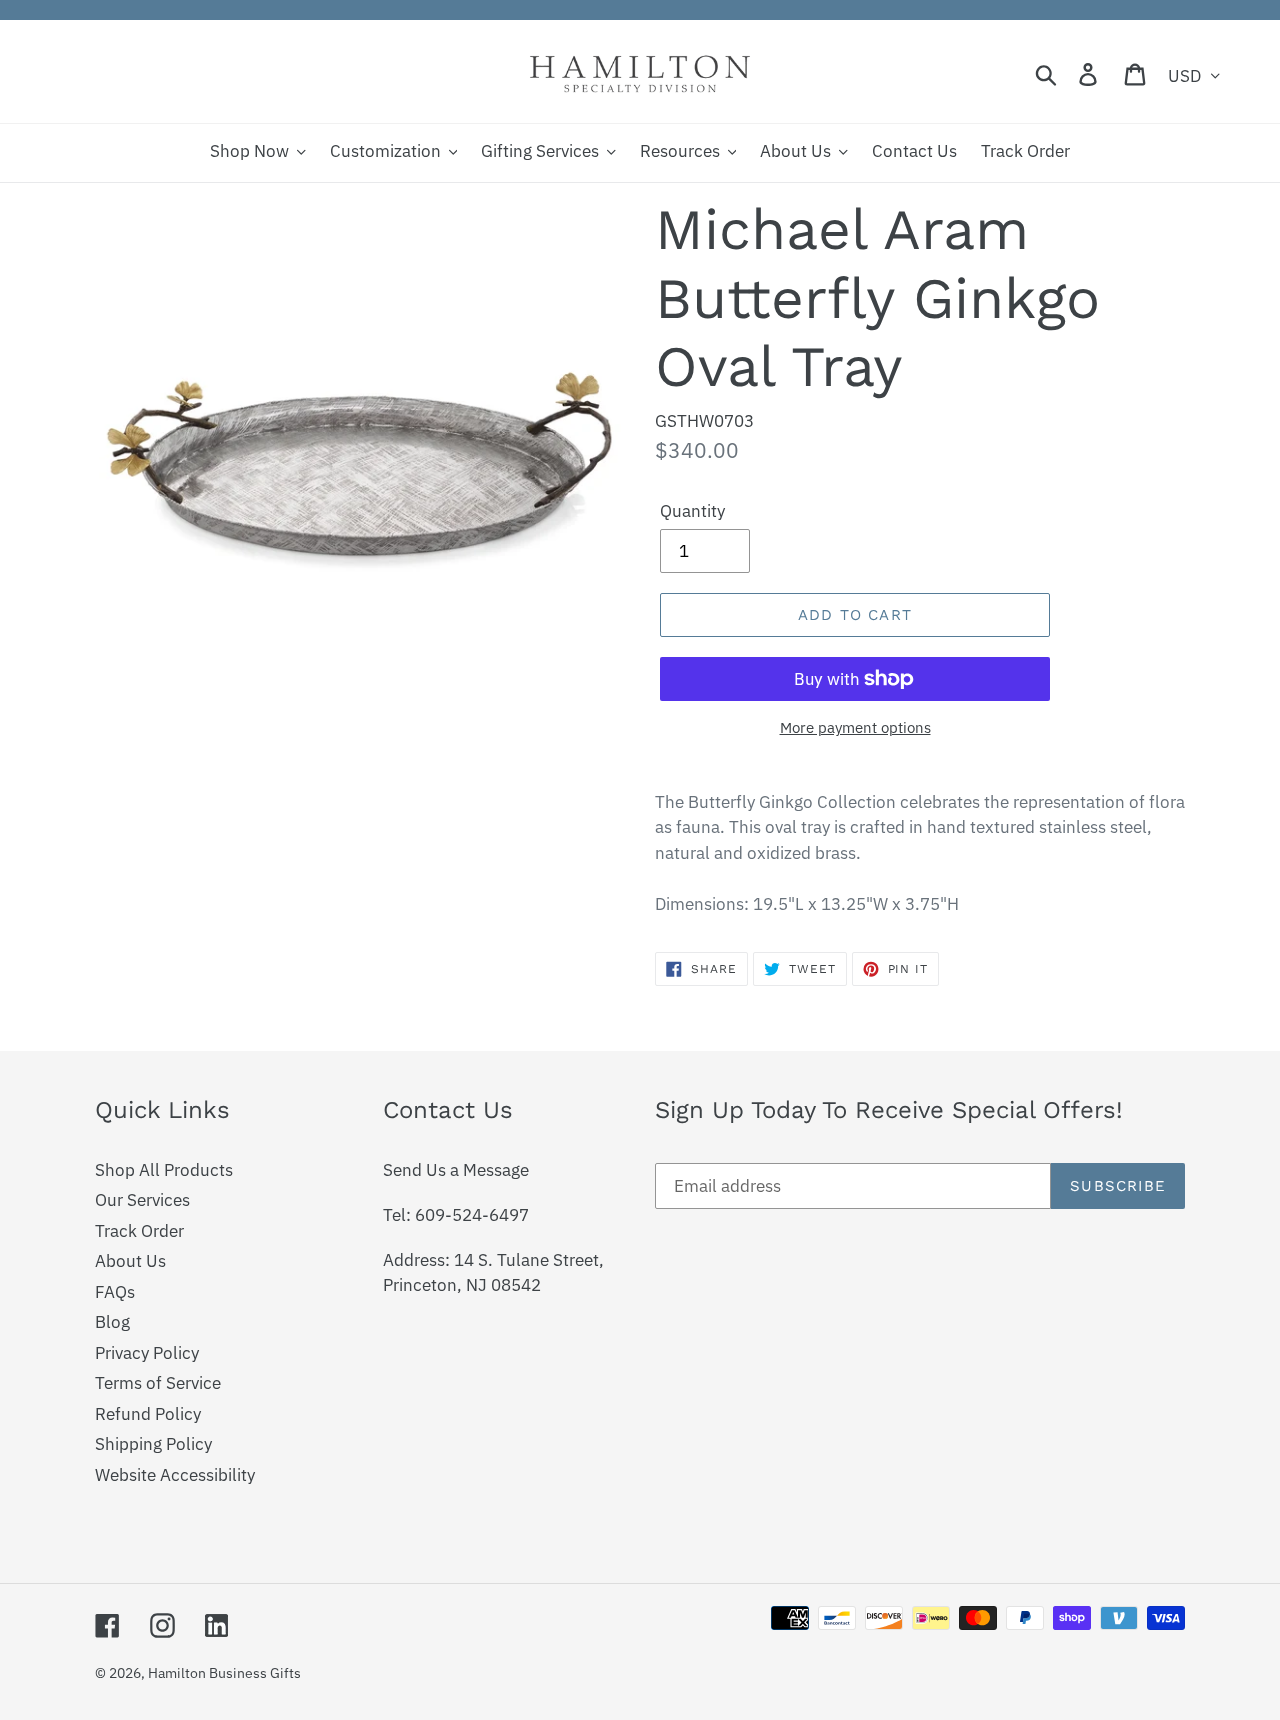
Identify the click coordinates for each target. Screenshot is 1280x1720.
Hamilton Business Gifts (224, 1673)
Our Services (142, 1200)
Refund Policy (148, 1414)
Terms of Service (158, 1383)
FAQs (115, 1292)
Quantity (692, 511)
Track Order (139, 1231)
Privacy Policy (147, 1353)
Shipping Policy (153, 1444)
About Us (130, 1261)
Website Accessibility (175, 1475)
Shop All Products (164, 1170)
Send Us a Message (456, 1170)
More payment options (855, 727)
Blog (112, 1322)
